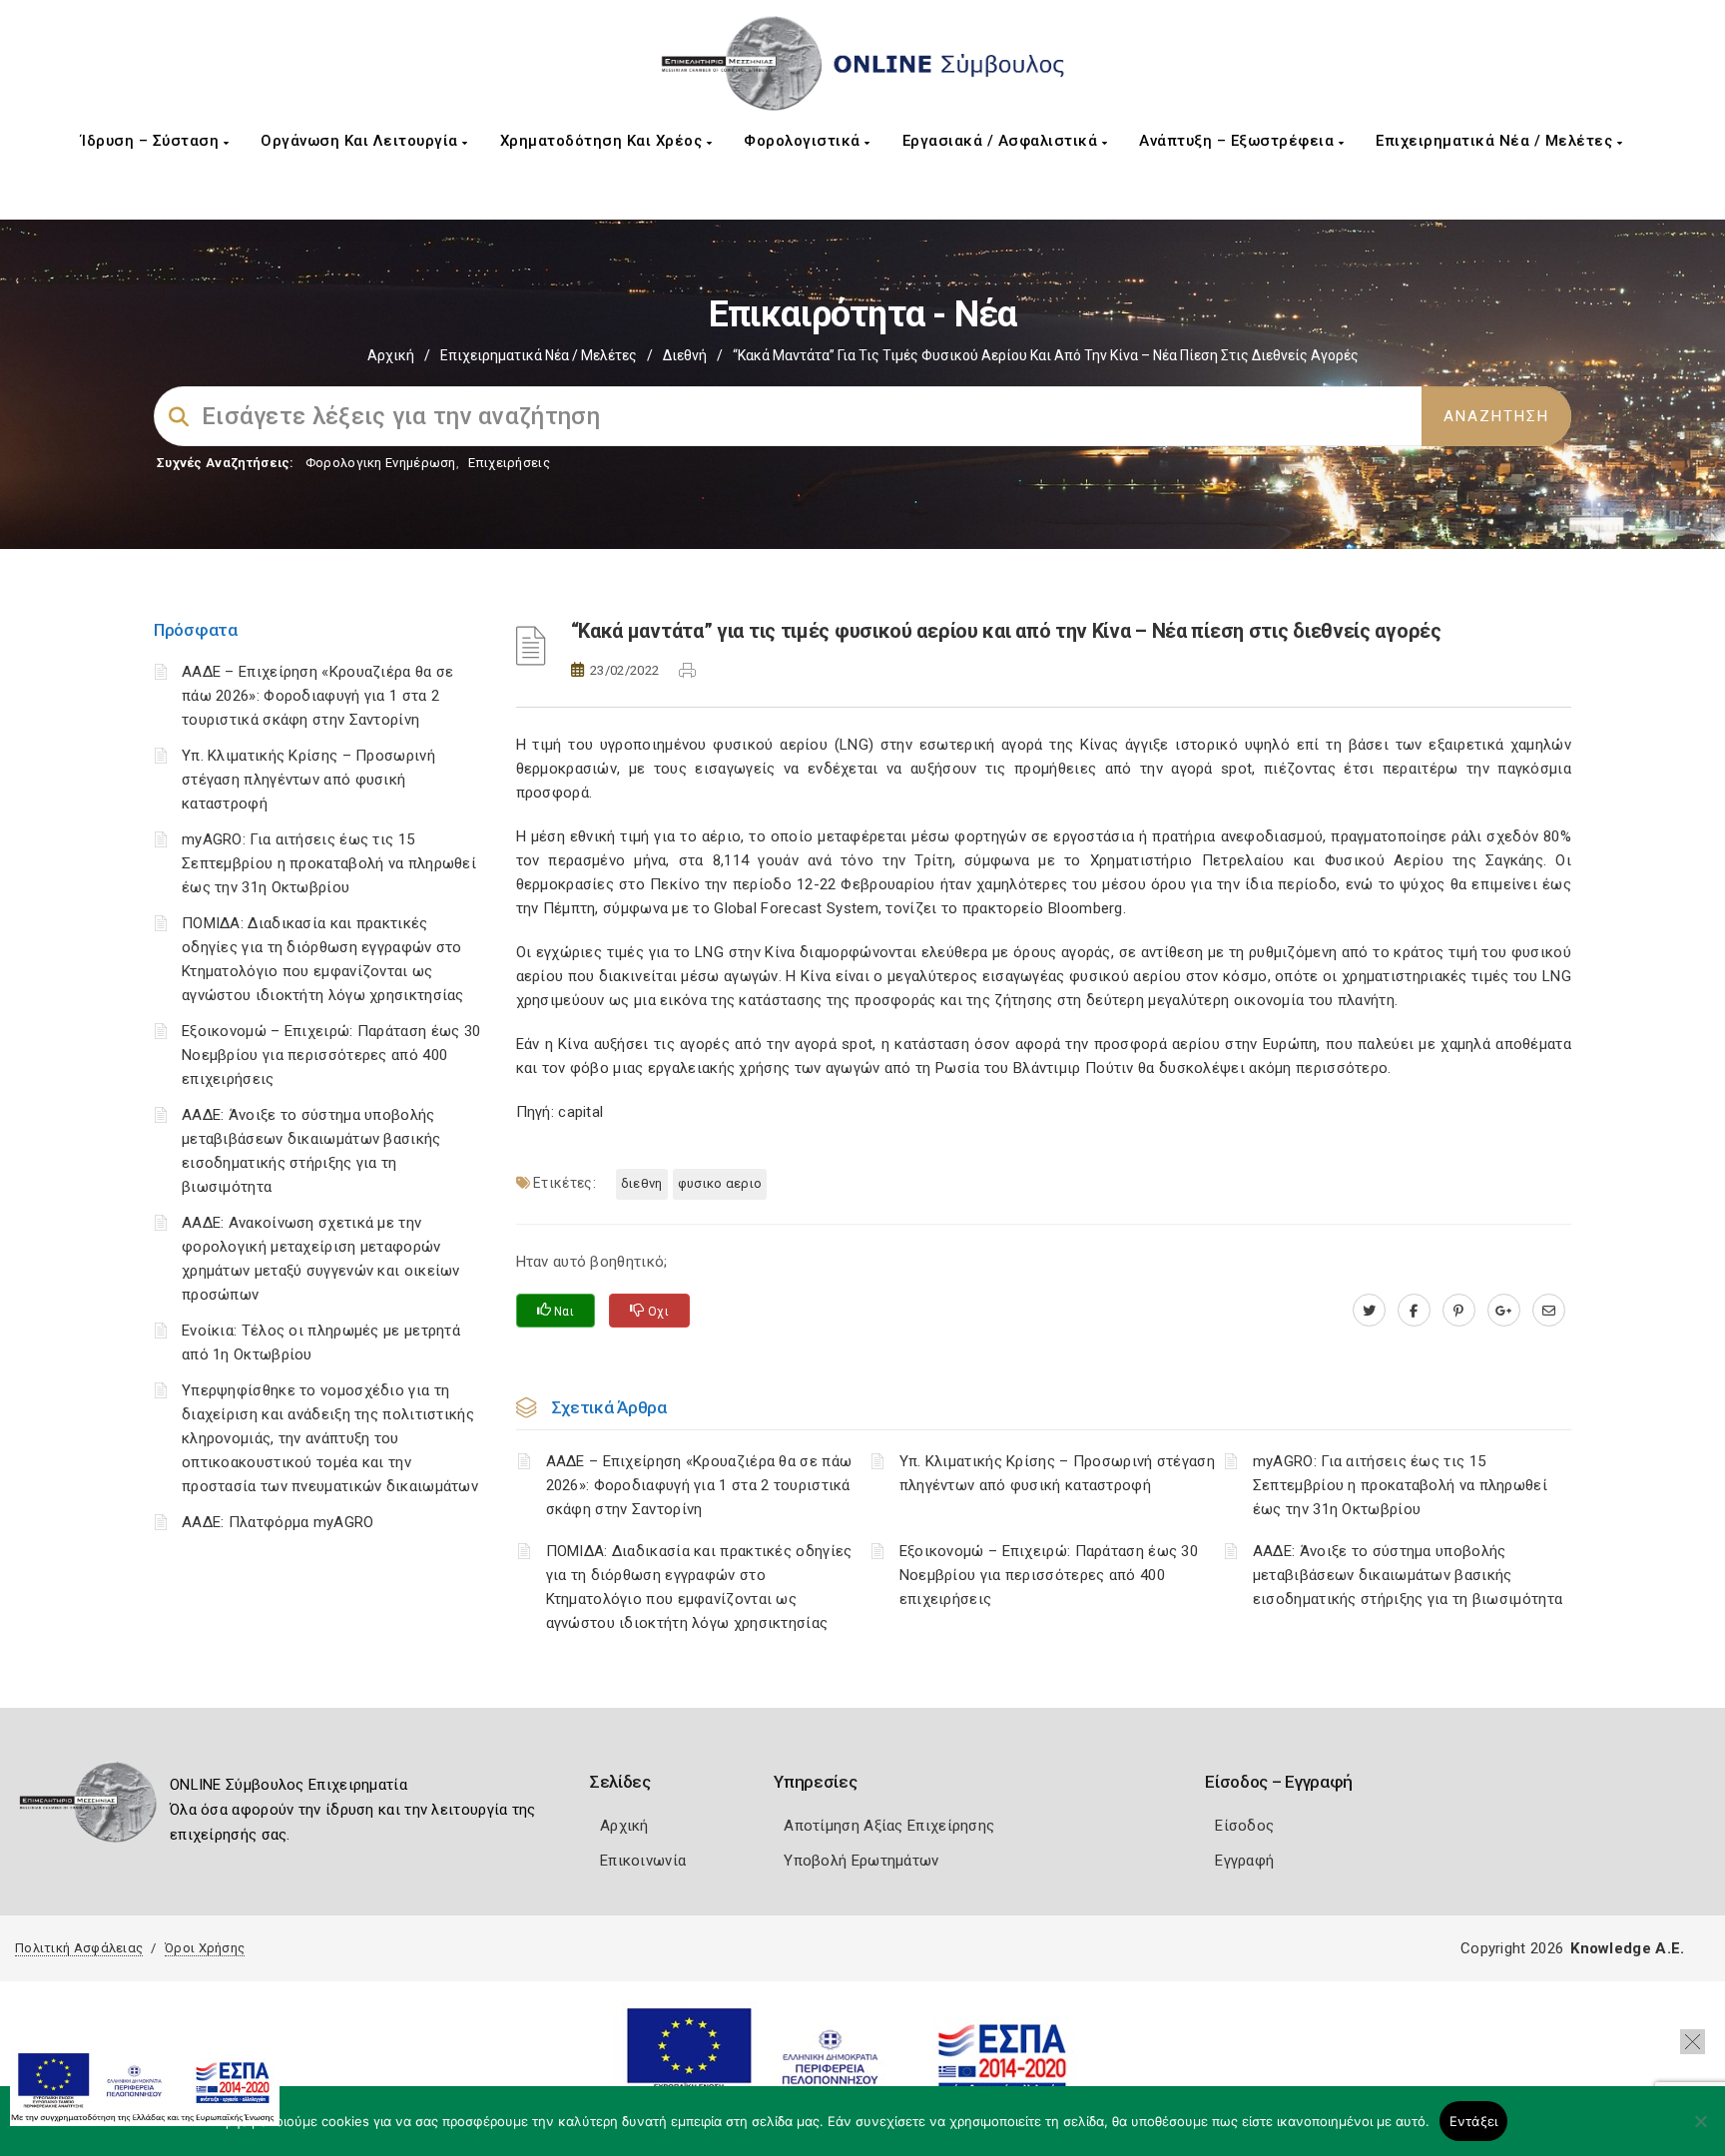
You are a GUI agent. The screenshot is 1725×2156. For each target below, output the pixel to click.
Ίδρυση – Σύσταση (152, 141)
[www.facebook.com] (1414, 1311)
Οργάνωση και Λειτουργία (361, 141)
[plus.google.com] (1504, 1311)
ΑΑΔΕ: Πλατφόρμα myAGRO (278, 1522)
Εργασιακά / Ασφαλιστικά (1002, 141)
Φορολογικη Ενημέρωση (381, 463)
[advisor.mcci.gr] (1549, 1311)
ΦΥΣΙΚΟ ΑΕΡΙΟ (720, 1183)
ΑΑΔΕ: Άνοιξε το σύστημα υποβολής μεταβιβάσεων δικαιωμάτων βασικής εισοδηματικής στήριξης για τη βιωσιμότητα (1408, 1575)
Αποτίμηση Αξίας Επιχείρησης (889, 1826)
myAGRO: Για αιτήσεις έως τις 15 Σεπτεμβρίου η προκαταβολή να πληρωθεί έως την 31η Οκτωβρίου (329, 863)
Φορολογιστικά (804, 141)
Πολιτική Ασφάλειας (79, 1948)
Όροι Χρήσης (205, 1948)
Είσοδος (1244, 1826)
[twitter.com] (1369, 1311)
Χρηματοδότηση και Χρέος (603, 141)
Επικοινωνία (643, 1861)
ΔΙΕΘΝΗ (642, 1183)
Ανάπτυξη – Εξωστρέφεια (1239, 141)
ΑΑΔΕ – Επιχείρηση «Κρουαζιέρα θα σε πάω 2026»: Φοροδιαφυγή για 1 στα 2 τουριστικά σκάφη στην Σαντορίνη (318, 696)
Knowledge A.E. (1627, 1948)
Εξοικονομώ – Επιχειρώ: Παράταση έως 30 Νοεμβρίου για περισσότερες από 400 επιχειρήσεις (331, 1055)
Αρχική (391, 355)
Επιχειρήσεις (509, 463)
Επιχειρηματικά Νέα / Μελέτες (1496, 141)
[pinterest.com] (1459, 1311)
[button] (1693, 2042)
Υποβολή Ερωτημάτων (861, 1861)
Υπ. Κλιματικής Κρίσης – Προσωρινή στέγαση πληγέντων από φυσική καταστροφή (308, 780)
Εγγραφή (1244, 1861)
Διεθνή (685, 355)
